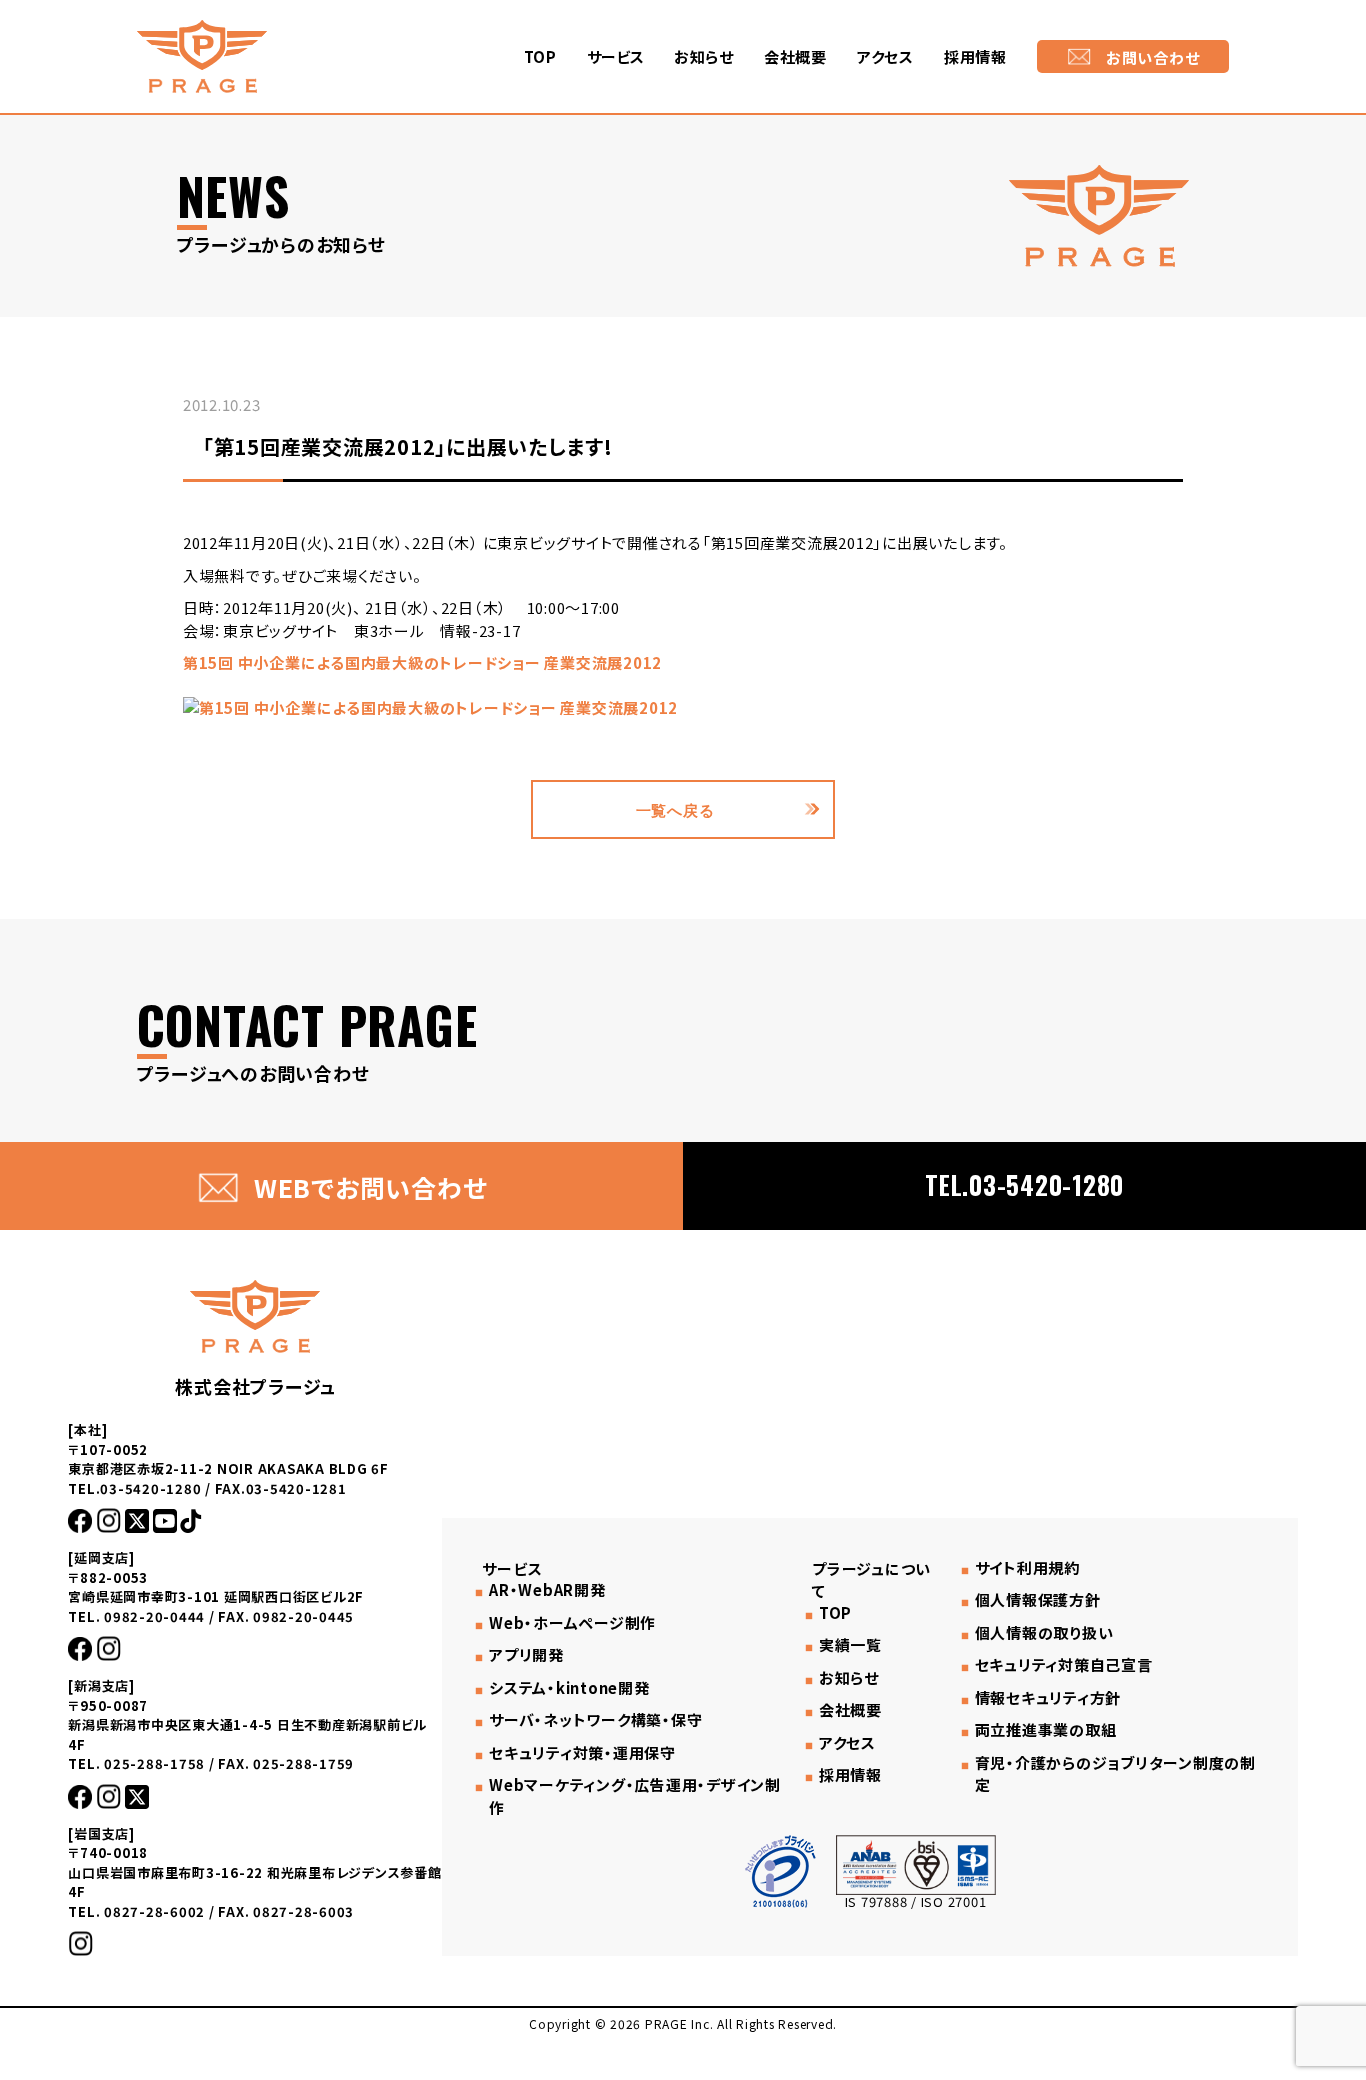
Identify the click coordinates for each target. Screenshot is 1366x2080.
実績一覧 (850, 1645)
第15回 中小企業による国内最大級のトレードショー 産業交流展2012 (422, 662)
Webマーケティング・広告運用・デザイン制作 (635, 1796)
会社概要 (795, 56)
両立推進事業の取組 (1046, 1730)
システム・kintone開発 (569, 1688)
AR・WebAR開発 (547, 1590)
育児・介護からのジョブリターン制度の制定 (1115, 1774)
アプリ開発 (526, 1655)
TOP (540, 56)
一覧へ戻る (675, 809)
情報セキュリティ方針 (1048, 1698)
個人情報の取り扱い (1044, 1633)
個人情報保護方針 (1038, 1600)
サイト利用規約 (1027, 1568)
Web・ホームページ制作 (572, 1623)
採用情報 (975, 56)
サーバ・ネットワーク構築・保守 (595, 1720)
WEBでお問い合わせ (370, 1187)
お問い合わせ (1153, 57)
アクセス (885, 56)
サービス (615, 56)
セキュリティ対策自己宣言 (1064, 1665)
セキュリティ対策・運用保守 (582, 1753)
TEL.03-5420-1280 (1024, 1184)
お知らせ (704, 56)
